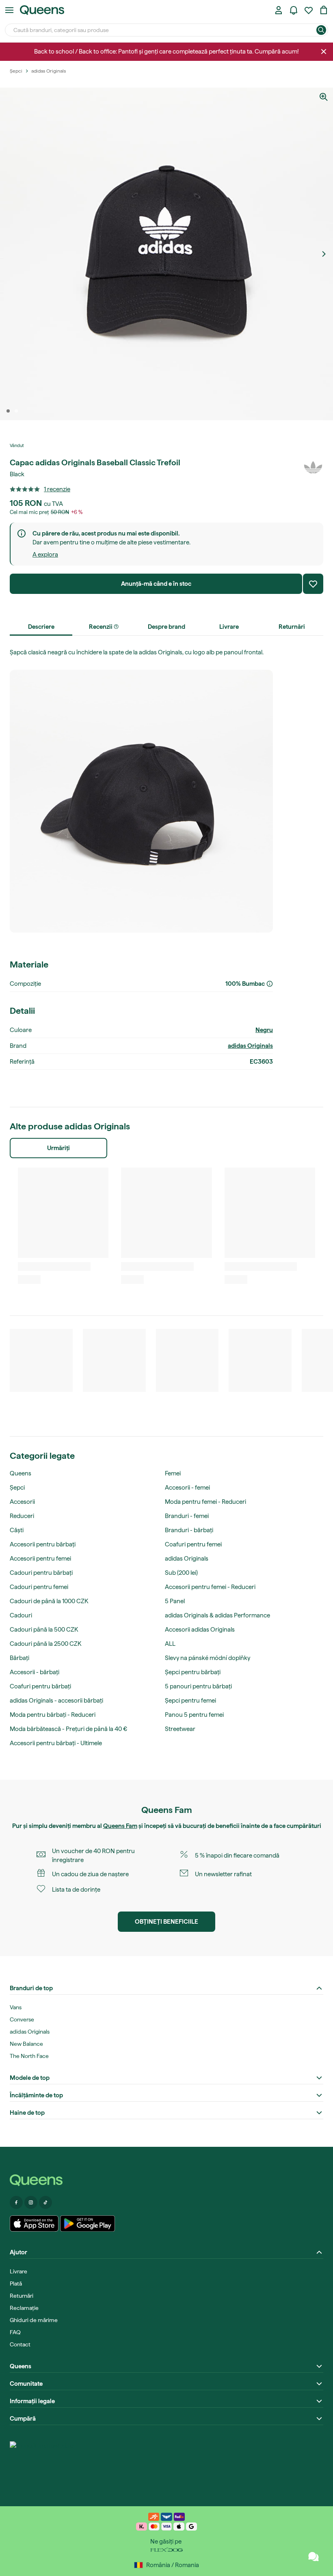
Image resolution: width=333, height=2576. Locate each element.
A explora (45, 555)
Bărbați (19, 1658)
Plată (16, 2284)
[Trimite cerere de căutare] (321, 30)
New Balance (26, 2044)
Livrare (18, 2271)
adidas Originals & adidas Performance (217, 1615)
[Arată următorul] (324, 254)
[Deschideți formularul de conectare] (279, 10)
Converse (22, 2019)
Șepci (17, 1488)
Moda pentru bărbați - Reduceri (53, 1715)
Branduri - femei (187, 1516)
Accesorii (22, 1502)
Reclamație (24, 2308)
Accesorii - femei (187, 1488)
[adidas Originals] (313, 467)
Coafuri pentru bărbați (40, 1686)
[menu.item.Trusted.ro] (42, 2462)
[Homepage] (166, 2180)
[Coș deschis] (324, 10)
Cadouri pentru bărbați (41, 1573)
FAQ (15, 2332)
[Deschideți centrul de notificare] (294, 10)
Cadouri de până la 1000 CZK (49, 1601)
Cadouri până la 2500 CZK (45, 1644)
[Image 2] (16, 411)
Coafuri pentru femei (193, 1544)
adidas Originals (250, 1046)
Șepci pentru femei (190, 1701)
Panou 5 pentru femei (194, 1715)
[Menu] (9, 10)
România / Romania (173, 2565)
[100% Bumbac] (270, 984)
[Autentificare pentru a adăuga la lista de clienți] (313, 584)
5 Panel (175, 1601)
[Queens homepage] (42, 10)
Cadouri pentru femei (39, 1587)
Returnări (22, 2296)
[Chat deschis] (314, 2557)
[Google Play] (88, 2223)
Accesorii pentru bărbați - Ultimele (56, 1743)
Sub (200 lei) (181, 1573)
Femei (173, 1473)
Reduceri (22, 1516)
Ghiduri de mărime (34, 2320)
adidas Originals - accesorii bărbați (56, 1701)
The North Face (29, 2056)
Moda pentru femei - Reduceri (205, 1502)
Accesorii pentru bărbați (43, 1544)
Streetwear (180, 1729)
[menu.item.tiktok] (45, 2202)
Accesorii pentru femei (40, 1559)
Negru (264, 1030)
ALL (170, 1644)
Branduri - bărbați (189, 1530)
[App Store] (34, 2223)
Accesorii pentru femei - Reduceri (210, 1587)
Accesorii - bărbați (35, 1672)
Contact (20, 2344)
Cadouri (21, 1615)
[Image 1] (8, 411)
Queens (21, 1473)
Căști (17, 1530)
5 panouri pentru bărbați (198, 1686)
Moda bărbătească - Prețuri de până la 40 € (68, 1729)
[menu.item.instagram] (31, 2202)
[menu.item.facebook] (16, 2202)
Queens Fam (120, 1826)
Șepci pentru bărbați (193, 1672)
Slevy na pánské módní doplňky (208, 1658)
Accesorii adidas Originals (200, 1630)
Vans (16, 2007)
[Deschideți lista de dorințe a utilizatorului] (309, 10)
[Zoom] (324, 97)
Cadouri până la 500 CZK (44, 1630)
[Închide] (324, 52)
